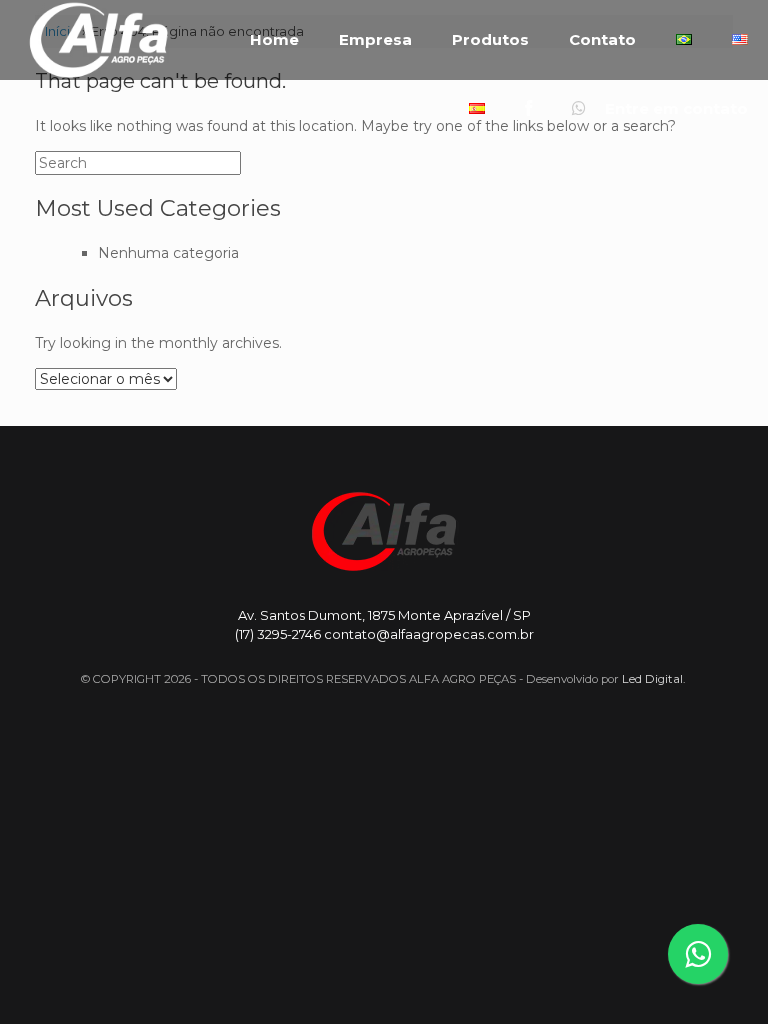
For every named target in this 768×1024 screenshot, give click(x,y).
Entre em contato (674, 109)
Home (274, 40)
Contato (602, 40)
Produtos (490, 40)
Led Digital (652, 679)
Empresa (375, 40)
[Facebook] (528, 108)
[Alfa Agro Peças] (98, 40)
